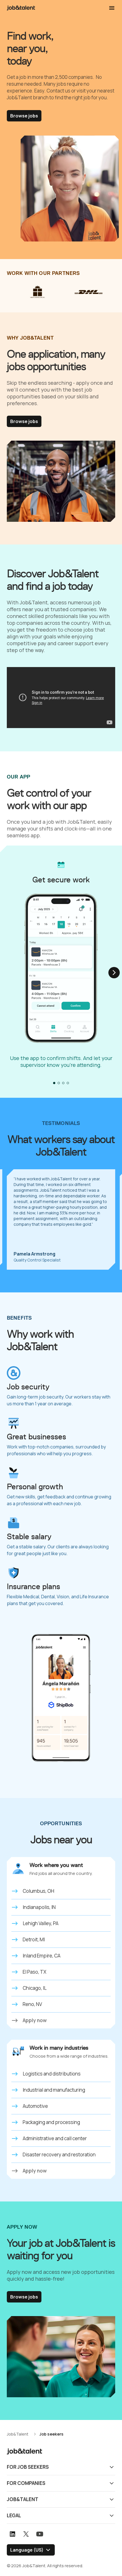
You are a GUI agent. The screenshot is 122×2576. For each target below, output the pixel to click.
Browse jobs (24, 116)
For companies (26, 2483)
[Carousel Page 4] (68, 1083)
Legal (14, 2515)
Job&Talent (23, 2499)
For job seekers (28, 2467)
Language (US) (27, 2550)
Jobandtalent (21, 8)
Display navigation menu (112, 8)
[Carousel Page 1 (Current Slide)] (54, 1083)
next (114, 973)
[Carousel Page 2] (59, 1083)
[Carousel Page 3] (63, 1083)
